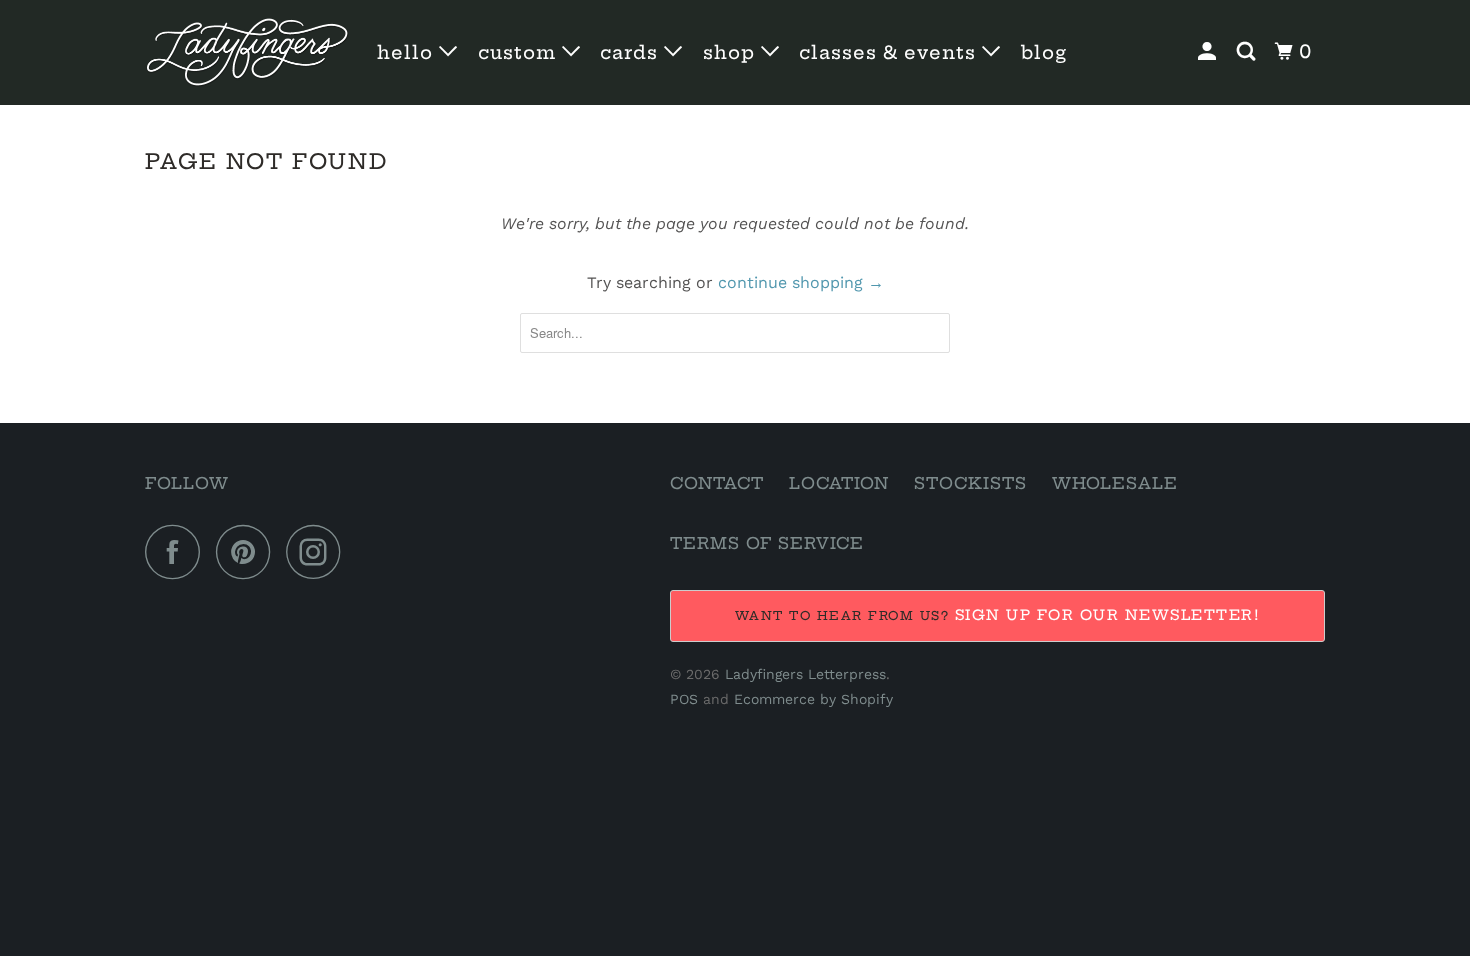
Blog (1044, 52)
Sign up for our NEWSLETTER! (1108, 615)
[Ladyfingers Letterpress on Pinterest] (248, 551)
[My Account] (1209, 52)
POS (684, 699)
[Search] (1248, 52)
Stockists (970, 483)
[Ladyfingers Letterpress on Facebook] (178, 551)
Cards (632, 52)
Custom (520, 52)
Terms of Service (767, 543)
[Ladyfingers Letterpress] (247, 52)
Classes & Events (890, 52)
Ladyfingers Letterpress (805, 674)
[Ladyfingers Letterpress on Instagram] (319, 551)
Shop (732, 52)
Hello (408, 52)
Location (839, 483)
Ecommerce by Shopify (813, 699)
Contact (717, 483)
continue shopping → (801, 282)
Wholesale (1115, 483)
